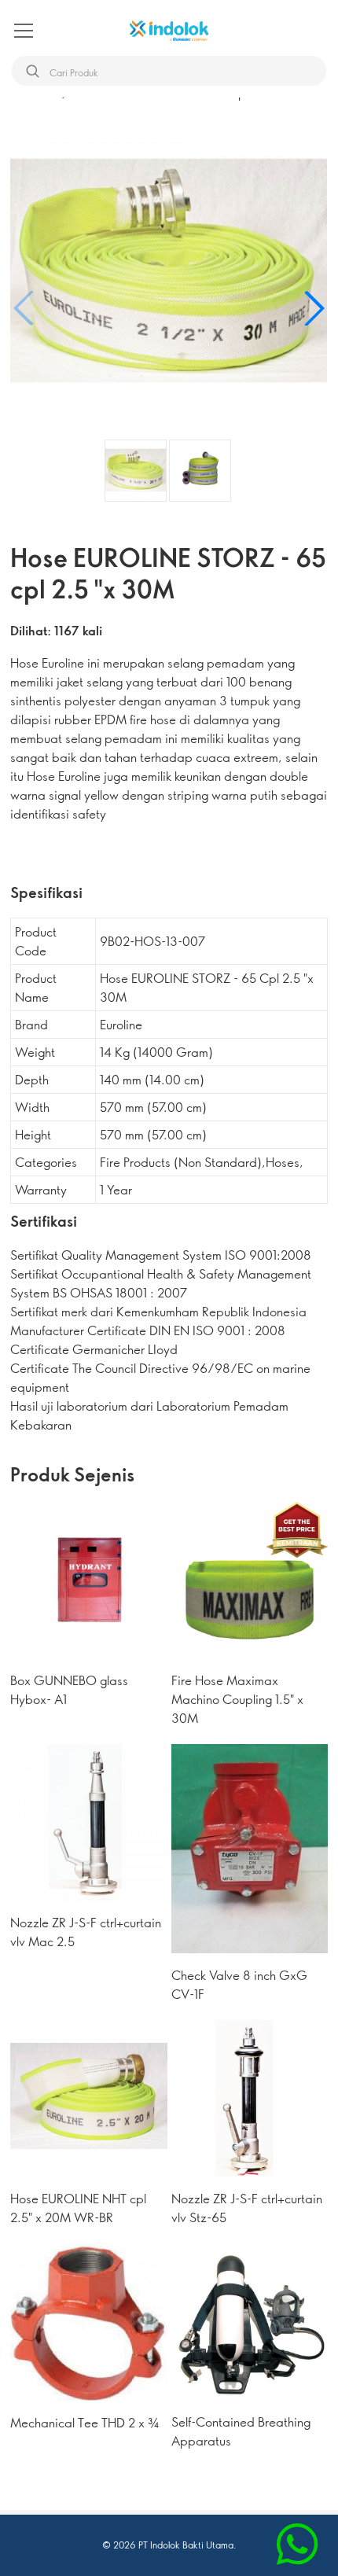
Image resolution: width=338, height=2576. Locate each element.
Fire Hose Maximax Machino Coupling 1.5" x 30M (237, 1699)
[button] (314, 308)
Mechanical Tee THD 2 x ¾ (84, 2422)
